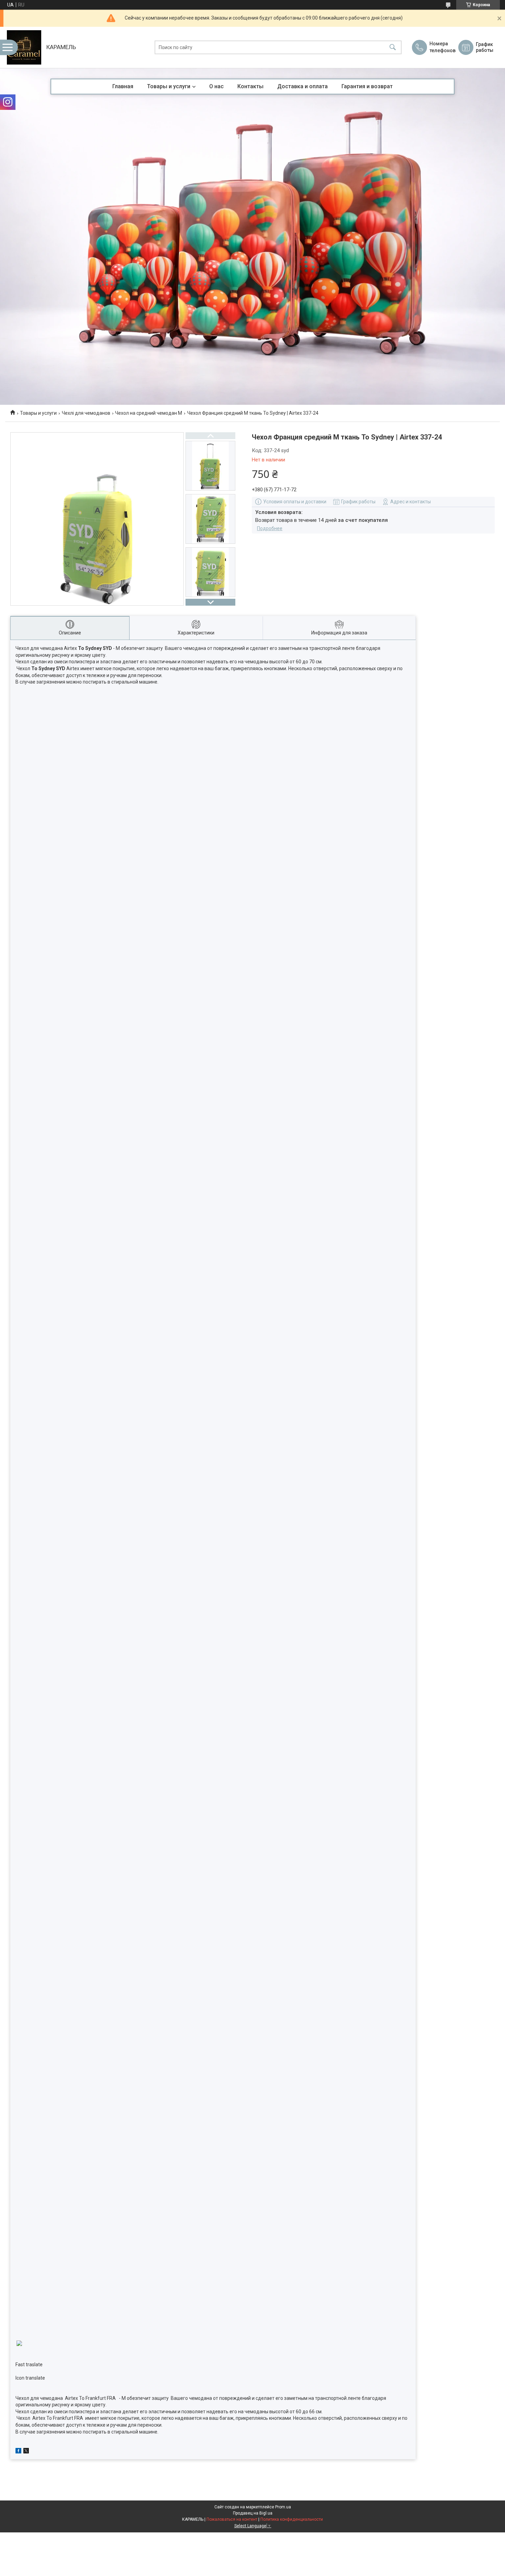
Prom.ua (283, 2507)
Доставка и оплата (302, 86)
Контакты (250, 86)
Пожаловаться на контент (232, 2519)
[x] (26, 2452)
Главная (123, 86)
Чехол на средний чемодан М (149, 413)
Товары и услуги (169, 86)
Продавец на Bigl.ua (253, 2513)
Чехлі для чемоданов (86, 413)
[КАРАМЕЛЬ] (24, 47)
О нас (216, 86)
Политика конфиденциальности (292, 2519)
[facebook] (18, 2452)
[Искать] (393, 48)
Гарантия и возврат (367, 86)
